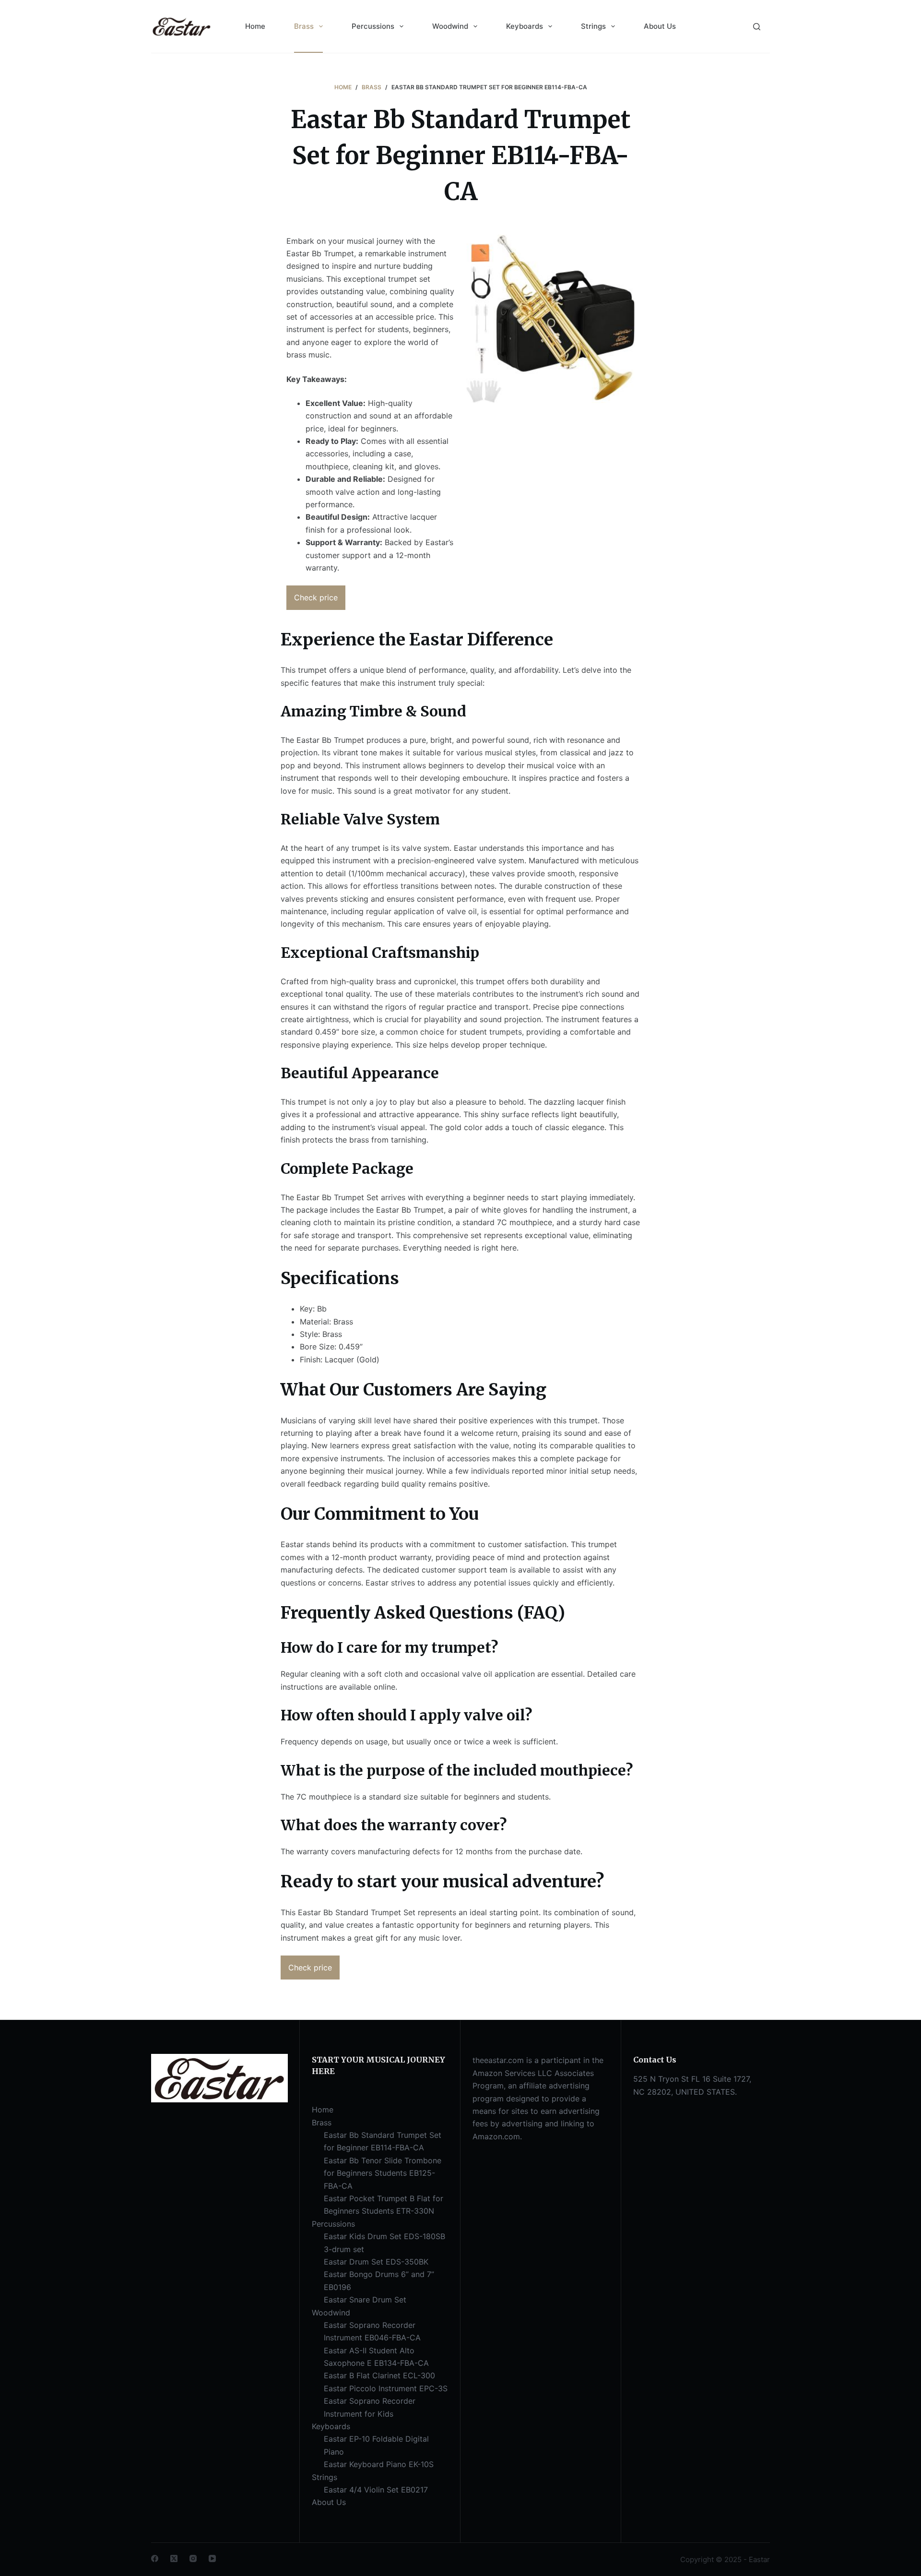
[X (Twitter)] (174, 2558)
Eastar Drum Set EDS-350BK (376, 2262)
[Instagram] (193, 2558)
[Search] (757, 27)
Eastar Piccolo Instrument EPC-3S (386, 2388)
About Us (660, 26)
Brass (304, 26)
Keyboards (525, 26)
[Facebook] (155, 2558)
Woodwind (450, 26)
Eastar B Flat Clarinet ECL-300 (379, 2375)
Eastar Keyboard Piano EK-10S (379, 2464)
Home (255, 26)
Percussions (373, 26)
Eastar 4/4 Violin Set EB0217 (376, 2490)
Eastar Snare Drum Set (365, 2300)
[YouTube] (212, 2558)
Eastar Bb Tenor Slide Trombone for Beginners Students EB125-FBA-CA (383, 2173)
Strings (593, 26)
